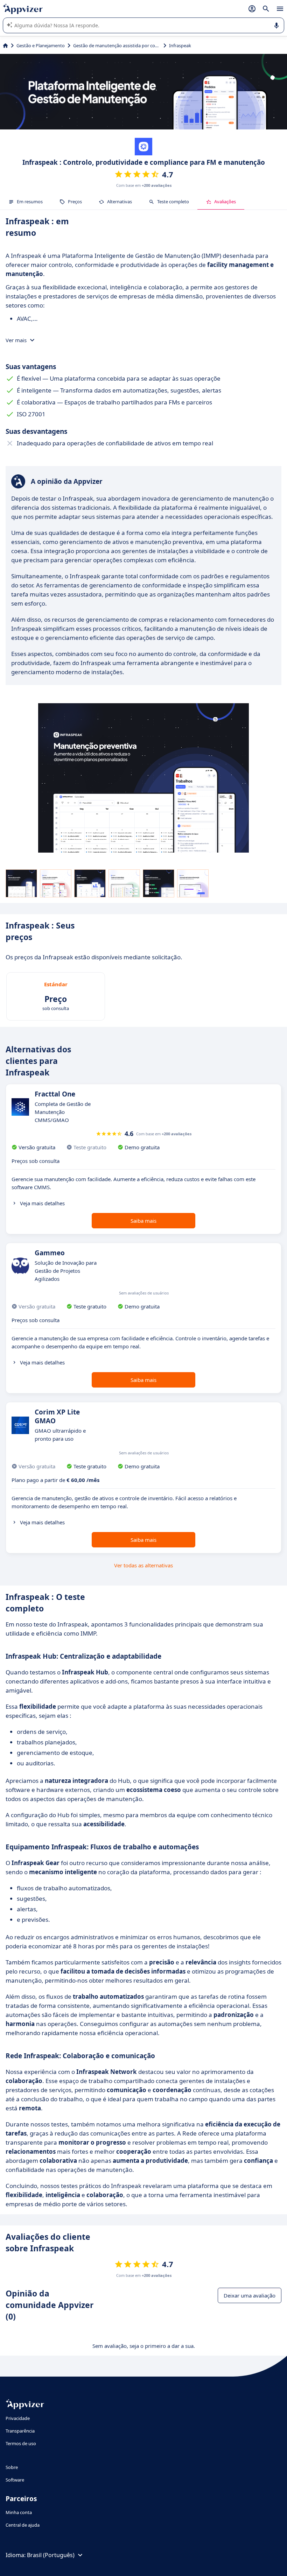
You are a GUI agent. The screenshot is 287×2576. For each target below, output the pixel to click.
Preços (75, 202)
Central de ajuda (23, 2525)
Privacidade (18, 2418)
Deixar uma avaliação (250, 2295)
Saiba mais (143, 1221)
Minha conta (19, 2512)
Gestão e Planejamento (41, 45)
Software (15, 2480)
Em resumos (30, 202)
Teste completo (173, 202)
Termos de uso (21, 2443)
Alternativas (120, 202)
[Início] (5, 45)
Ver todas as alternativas (143, 1565)
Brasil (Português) (51, 2555)
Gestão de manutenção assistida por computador (117, 45)
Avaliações (225, 202)
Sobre (12, 2467)
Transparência (20, 2431)
